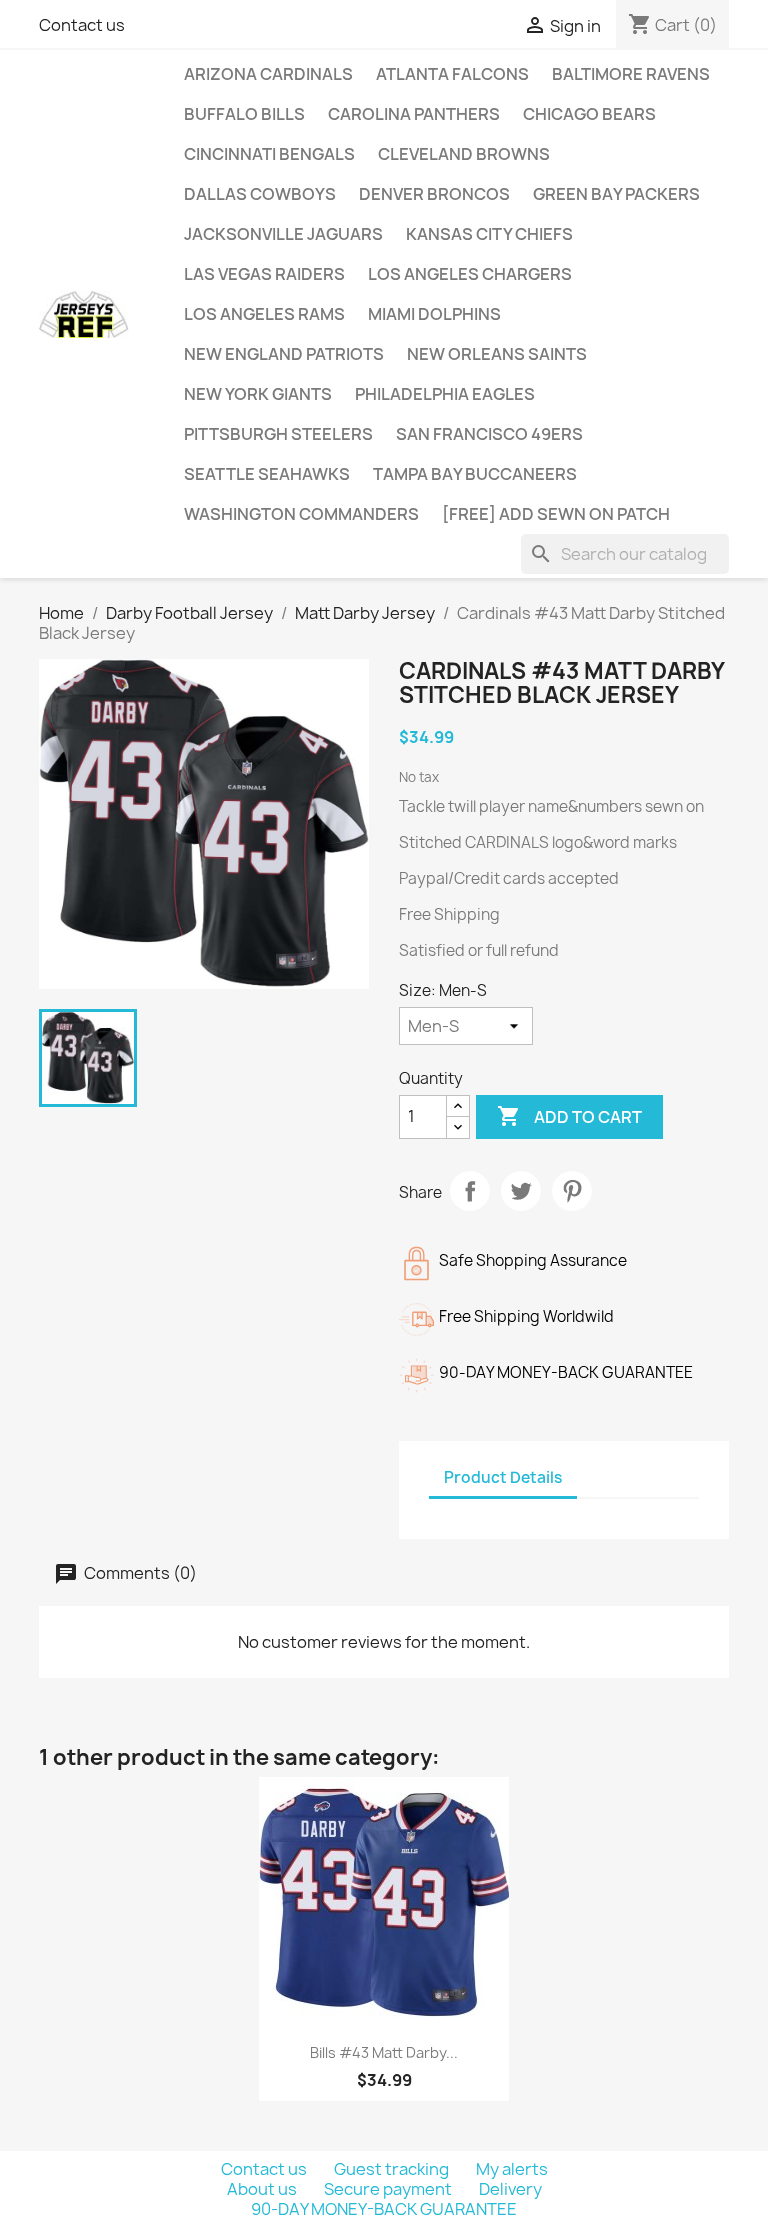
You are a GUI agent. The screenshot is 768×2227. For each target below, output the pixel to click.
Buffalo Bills (244, 114)
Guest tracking (393, 2169)
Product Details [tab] (503, 1477)
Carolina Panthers (414, 114)
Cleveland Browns (464, 154)
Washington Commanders (301, 514)
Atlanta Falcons (452, 74)
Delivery (510, 2189)
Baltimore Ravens (631, 74)
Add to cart (569, 1116)
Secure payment (389, 2189)
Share (470, 1191)
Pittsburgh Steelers (278, 434)
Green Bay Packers (616, 194)
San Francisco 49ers (489, 434)
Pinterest (572, 1191)
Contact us (82, 25)
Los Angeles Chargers (470, 274)
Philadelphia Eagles (445, 394)
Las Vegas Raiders (264, 274)
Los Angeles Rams (264, 314)
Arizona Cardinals (268, 74)
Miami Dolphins (434, 314)
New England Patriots (284, 354)
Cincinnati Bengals (269, 154)
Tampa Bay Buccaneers (475, 474)
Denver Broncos (434, 194)
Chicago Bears (589, 114)
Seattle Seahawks (267, 474)
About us (263, 2189)
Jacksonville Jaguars (283, 234)
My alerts (512, 2169)
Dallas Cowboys (260, 194)
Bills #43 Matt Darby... (384, 2052)
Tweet (521, 1191)
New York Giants (258, 394)
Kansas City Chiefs (489, 234)
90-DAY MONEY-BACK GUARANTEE (384, 2209)
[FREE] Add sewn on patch (556, 514)
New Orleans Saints (497, 354)
